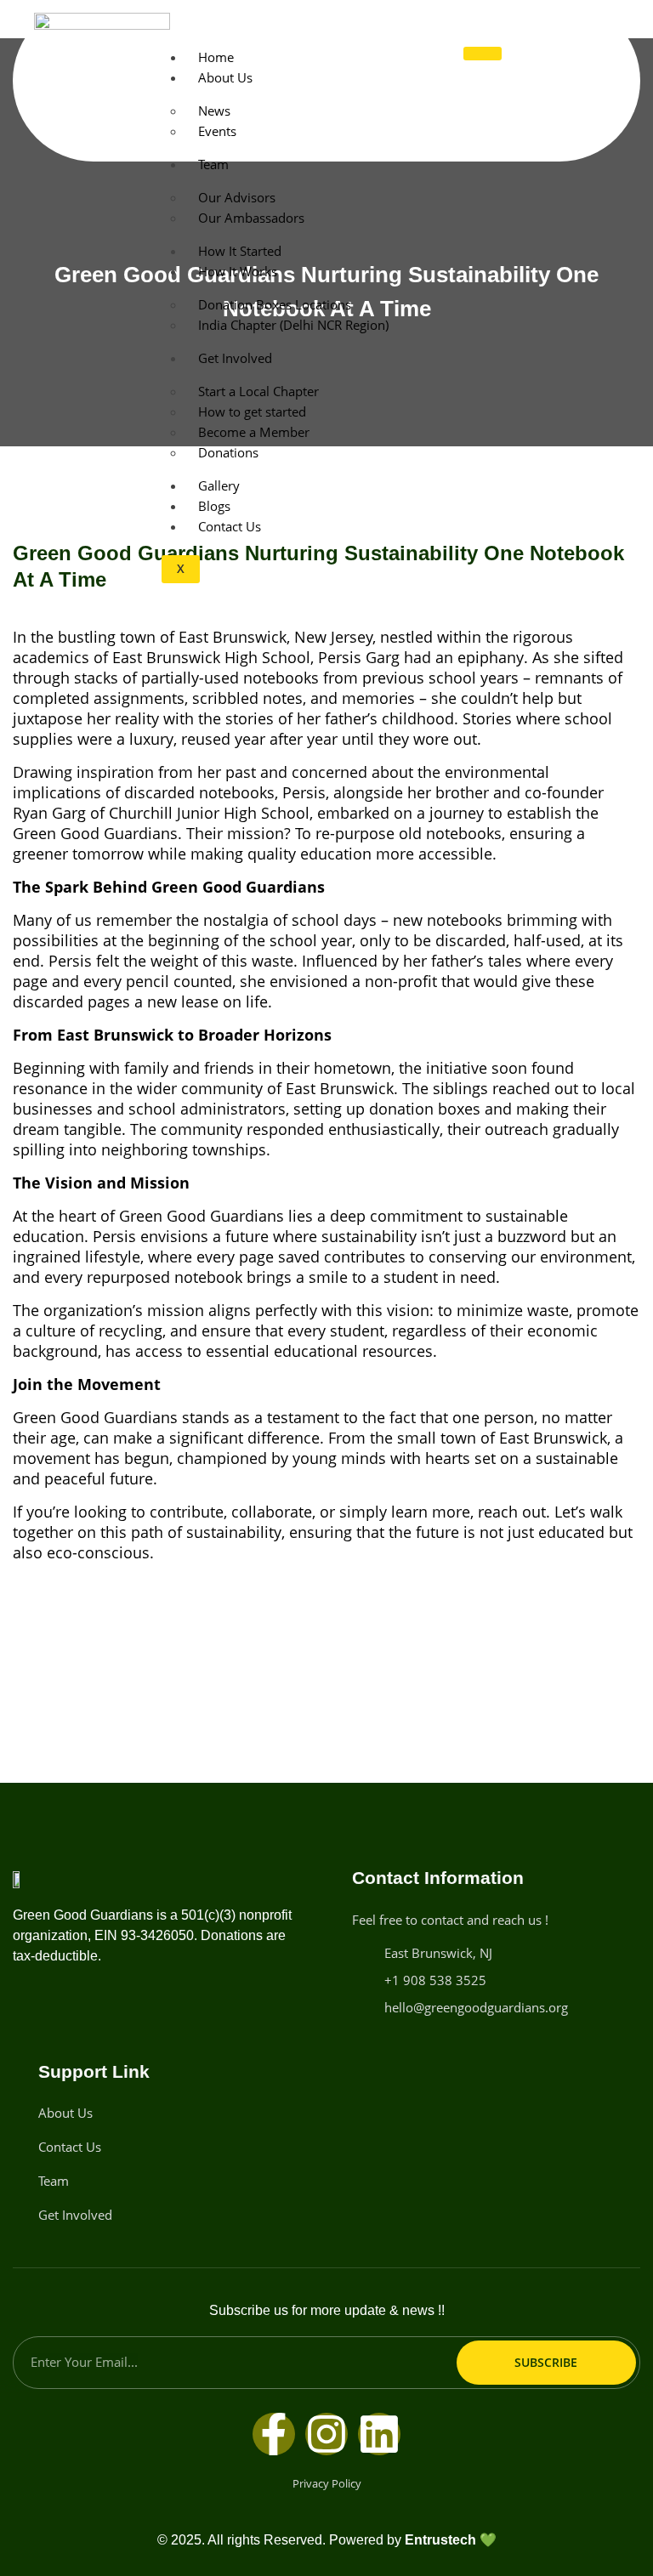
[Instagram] (326, 2434)
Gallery (219, 485)
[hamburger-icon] (483, 54)
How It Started (240, 251)
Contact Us (230, 526)
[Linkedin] (379, 2434)
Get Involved (235, 358)
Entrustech (440, 2540)
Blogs (214, 506)
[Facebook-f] (274, 2434)
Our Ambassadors (251, 218)
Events (217, 131)
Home (216, 57)
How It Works (238, 271)
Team (213, 164)
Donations (228, 452)
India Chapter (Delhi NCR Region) (293, 325)
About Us (225, 77)
